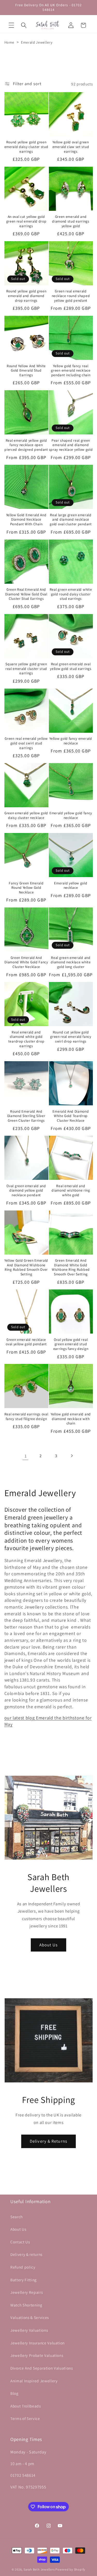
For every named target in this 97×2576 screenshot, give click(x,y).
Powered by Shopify (70, 2569)
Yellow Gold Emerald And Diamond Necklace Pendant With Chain (26, 520)
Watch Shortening (26, 2305)
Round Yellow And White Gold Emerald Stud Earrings (26, 371)
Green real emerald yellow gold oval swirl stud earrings (26, 743)
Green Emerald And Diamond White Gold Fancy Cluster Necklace (26, 962)
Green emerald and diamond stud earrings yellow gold (71, 221)
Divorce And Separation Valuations (42, 2368)
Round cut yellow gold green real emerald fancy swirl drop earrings (71, 1037)
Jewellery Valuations (29, 2330)
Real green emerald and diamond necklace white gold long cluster (71, 962)
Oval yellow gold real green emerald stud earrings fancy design (71, 1344)
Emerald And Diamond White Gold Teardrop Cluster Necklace (71, 1116)
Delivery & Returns (48, 2141)
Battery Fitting (24, 2280)
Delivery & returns (26, 2254)
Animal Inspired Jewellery (34, 2381)
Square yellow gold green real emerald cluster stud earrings (26, 669)
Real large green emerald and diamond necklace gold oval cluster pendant (71, 520)
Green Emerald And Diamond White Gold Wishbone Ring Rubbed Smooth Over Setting (71, 1267)
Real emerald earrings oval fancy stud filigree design (26, 1417)
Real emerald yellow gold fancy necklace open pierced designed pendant (26, 445)
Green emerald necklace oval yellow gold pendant (26, 1342)
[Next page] (71, 1456)
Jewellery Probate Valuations (37, 2355)
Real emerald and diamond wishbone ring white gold (71, 1191)
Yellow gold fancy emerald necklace (71, 741)
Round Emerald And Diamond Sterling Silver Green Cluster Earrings (26, 1116)
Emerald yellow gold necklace (71, 886)
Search (17, 2217)
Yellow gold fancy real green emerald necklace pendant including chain (71, 371)
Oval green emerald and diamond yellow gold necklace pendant (26, 1191)
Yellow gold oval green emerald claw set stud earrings (71, 147)
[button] (11, 25)
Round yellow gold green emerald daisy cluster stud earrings (26, 147)
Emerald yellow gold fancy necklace (71, 815)
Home (9, 42)
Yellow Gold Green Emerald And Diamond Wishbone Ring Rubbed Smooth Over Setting (26, 1267)
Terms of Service (25, 2418)
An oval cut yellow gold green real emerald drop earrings (26, 221)
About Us (48, 1945)
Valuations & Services (30, 2317)
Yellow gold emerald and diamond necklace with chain (71, 1419)
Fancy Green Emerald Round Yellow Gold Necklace (26, 888)
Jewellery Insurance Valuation (38, 2343)
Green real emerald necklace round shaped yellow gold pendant (71, 296)
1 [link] (26, 1456)
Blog (14, 2393)
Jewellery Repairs (27, 2292)
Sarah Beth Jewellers (39, 2569)
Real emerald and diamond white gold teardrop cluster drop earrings (26, 1039)
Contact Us (20, 2242)
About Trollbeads (26, 2406)
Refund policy (23, 2267)
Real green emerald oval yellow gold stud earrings (71, 666)
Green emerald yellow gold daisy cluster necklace (26, 815)
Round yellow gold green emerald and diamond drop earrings (26, 296)
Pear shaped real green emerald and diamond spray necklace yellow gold (71, 445)
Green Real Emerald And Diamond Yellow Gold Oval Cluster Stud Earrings (26, 594)
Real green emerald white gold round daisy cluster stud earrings (71, 594)
